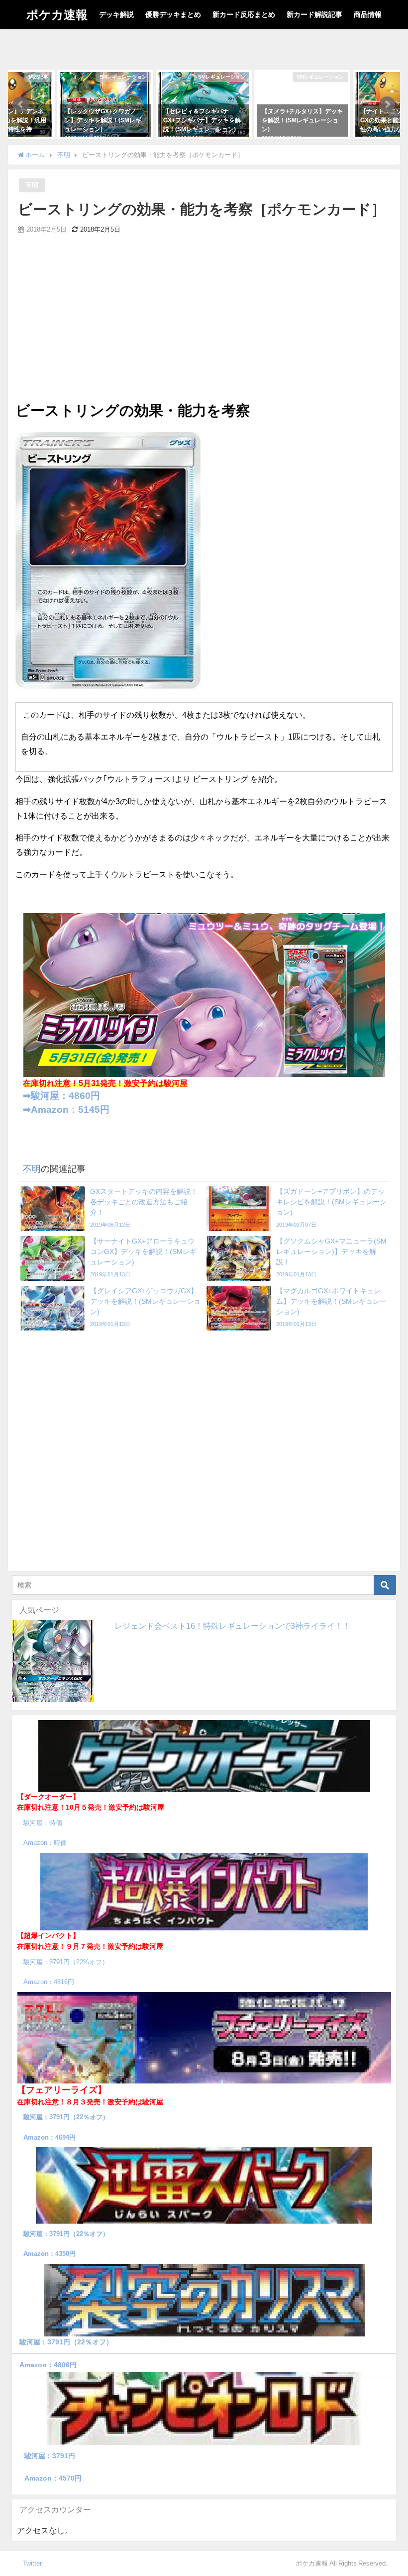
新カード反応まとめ (244, 14)
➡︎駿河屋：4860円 (61, 1096)
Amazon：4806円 (48, 2365)
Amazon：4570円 (53, 2478)
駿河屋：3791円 (50, 2456)
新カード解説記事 (314, 14)
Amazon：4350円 (50, 2254)
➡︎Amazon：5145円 (66, 1110)
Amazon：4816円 (49, 1982)
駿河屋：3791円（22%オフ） (66, 1962)
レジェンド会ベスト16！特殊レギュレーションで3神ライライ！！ (233, 1626)
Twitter (32, 2563)
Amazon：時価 (45, 1843)
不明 (32, 185)
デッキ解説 (116, 14)
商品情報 (368, 14)
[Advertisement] (204, 325)
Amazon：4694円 (50, 2137)
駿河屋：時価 (43, 1823)
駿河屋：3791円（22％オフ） (66, 2117)
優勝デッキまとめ (173, 14)
